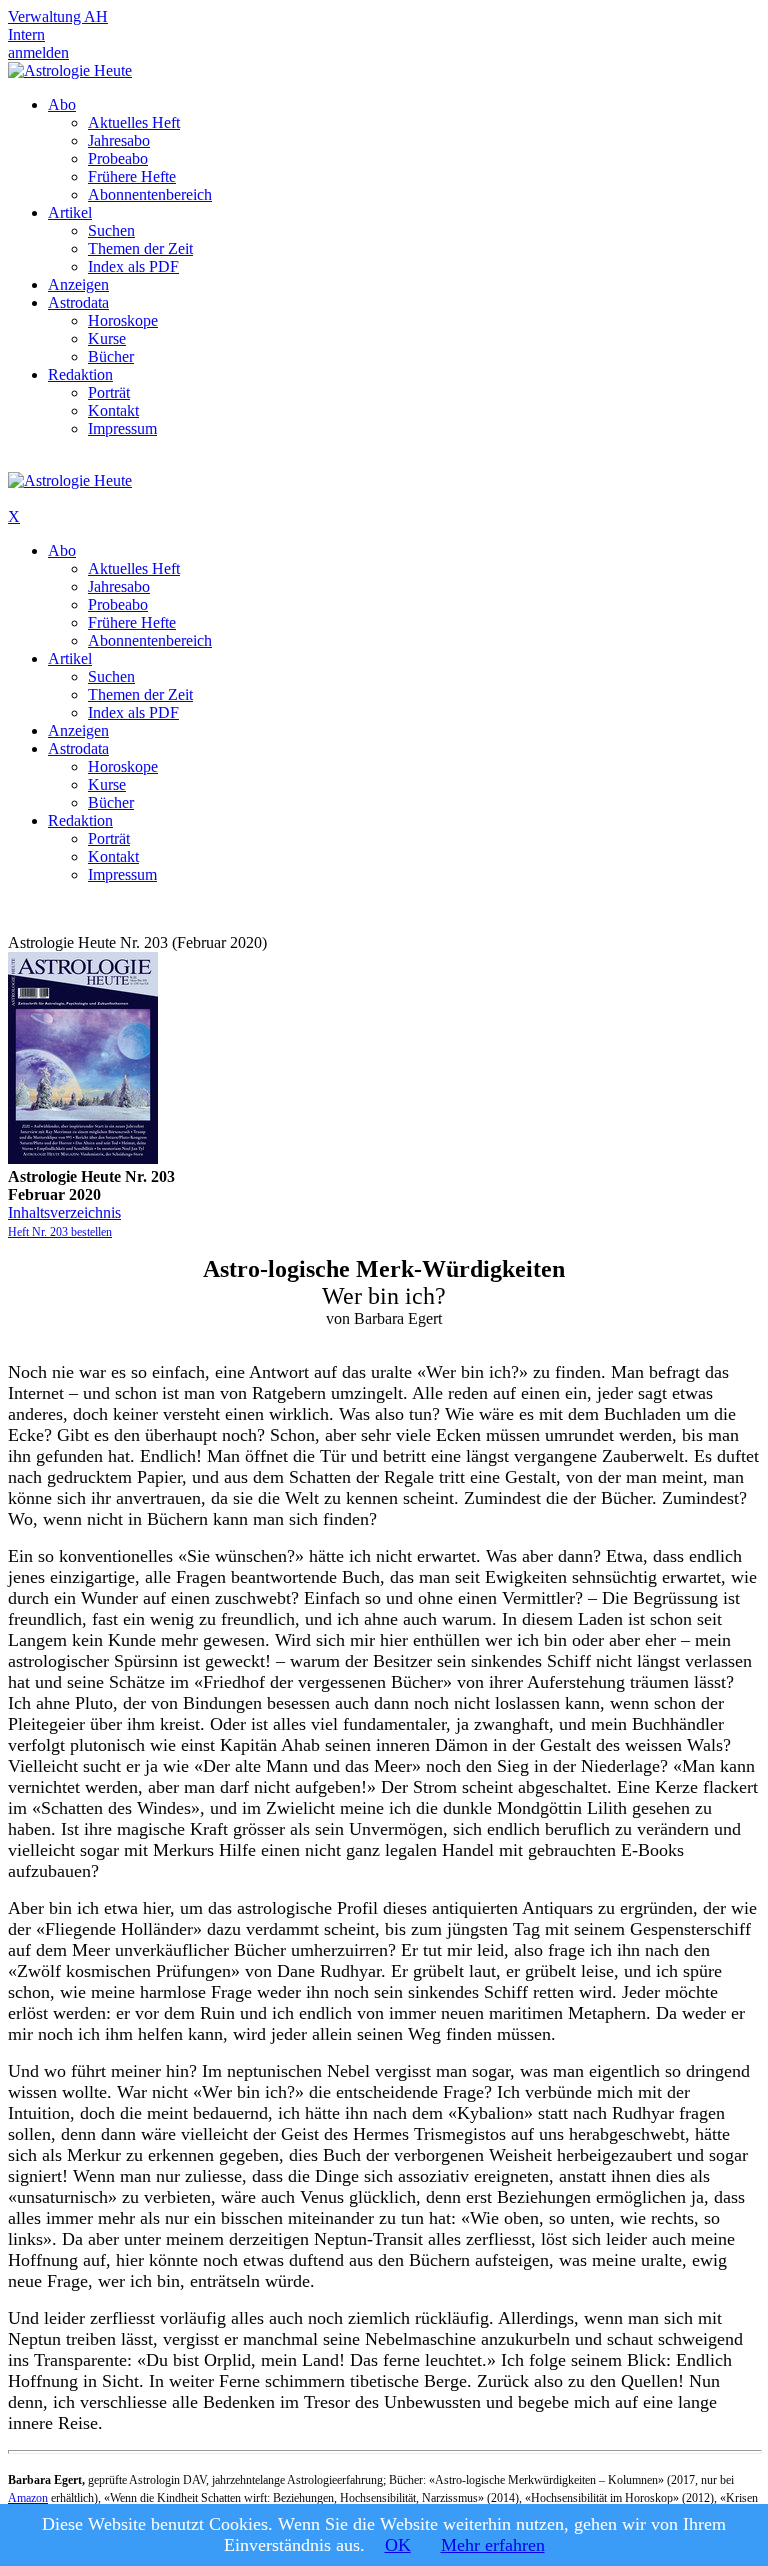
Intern (26, 34)
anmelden (38, 52)
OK (398, 2545)
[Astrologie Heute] (70, 70)
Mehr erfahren (493, 2545)
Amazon (28, 2498)
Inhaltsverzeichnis (64, 1212)
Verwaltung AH (58, 16)
